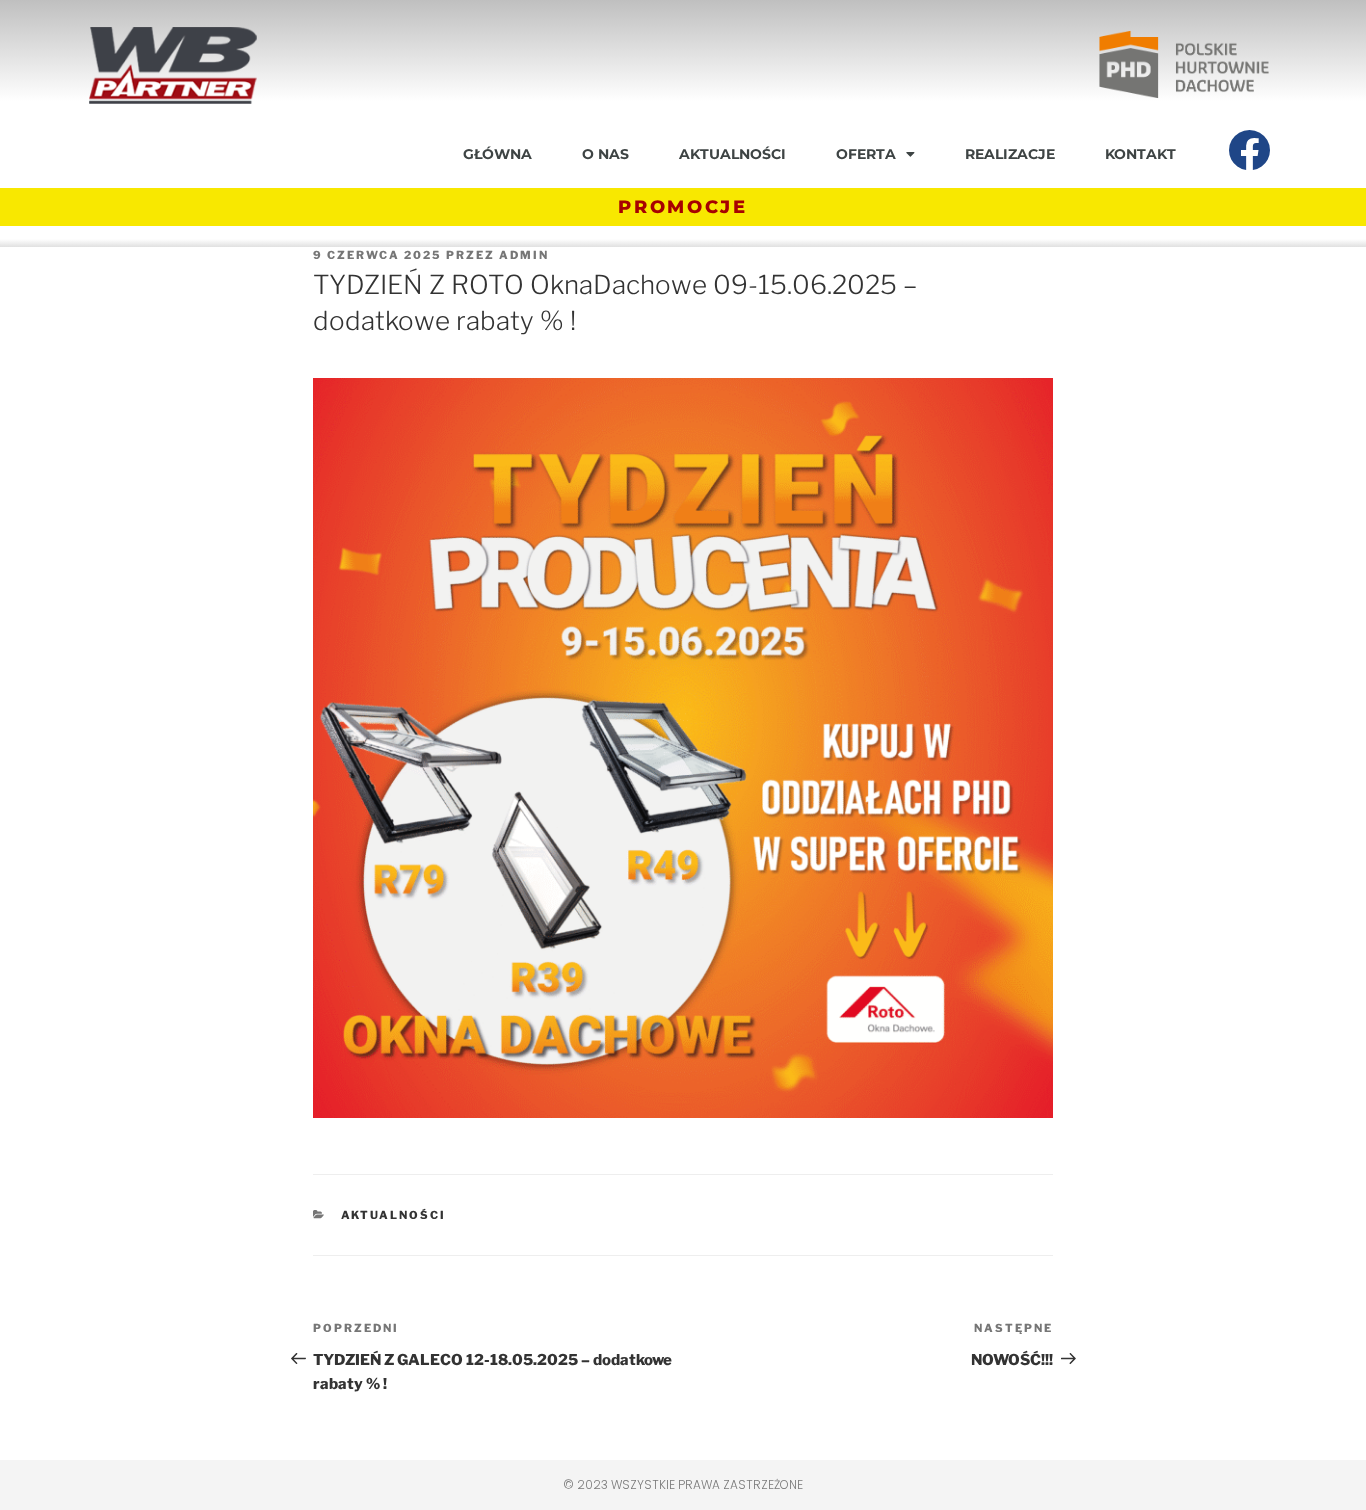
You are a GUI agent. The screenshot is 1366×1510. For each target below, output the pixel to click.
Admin (524, 255)
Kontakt (1140, 154)
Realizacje (1010, 154)
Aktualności (732, 154)
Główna (497, 154)
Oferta (866, 154)
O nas (605, 154)
